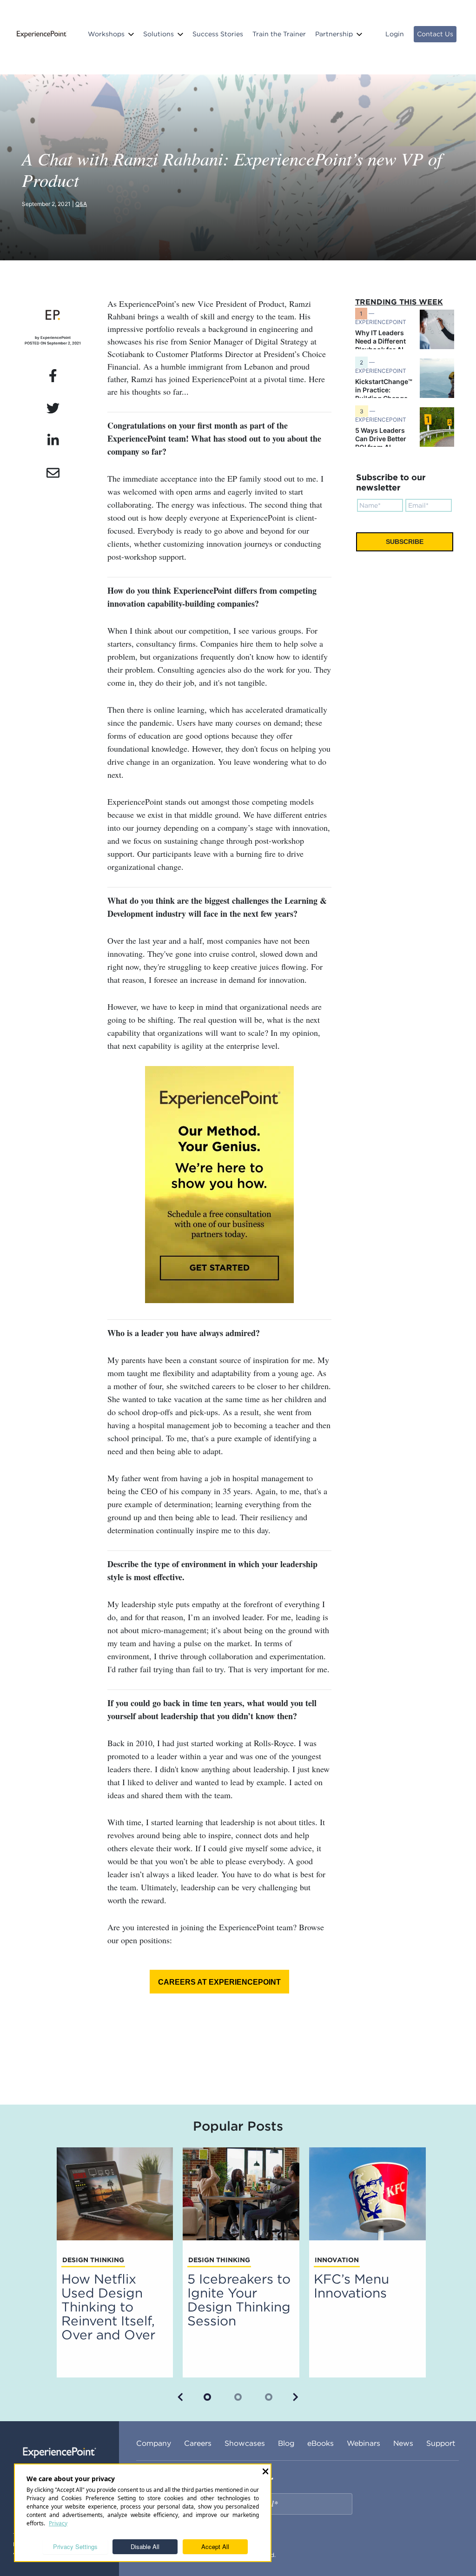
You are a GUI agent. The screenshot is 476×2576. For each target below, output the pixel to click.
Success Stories (218, 34)
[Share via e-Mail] (53, 473)
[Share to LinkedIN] (53, 441)
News (403, 2443)
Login (395, 34)
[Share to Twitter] (53, 409)
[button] (180, 2397)
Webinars (364, 2443)
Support (441, 2443)
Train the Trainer (279, 34)
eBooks (321, 2443)
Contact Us (435, 34)
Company (154, 2443)
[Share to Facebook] (53, 376)
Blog (286, 2443)
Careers (198, 2443)
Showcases (245, 2443)
